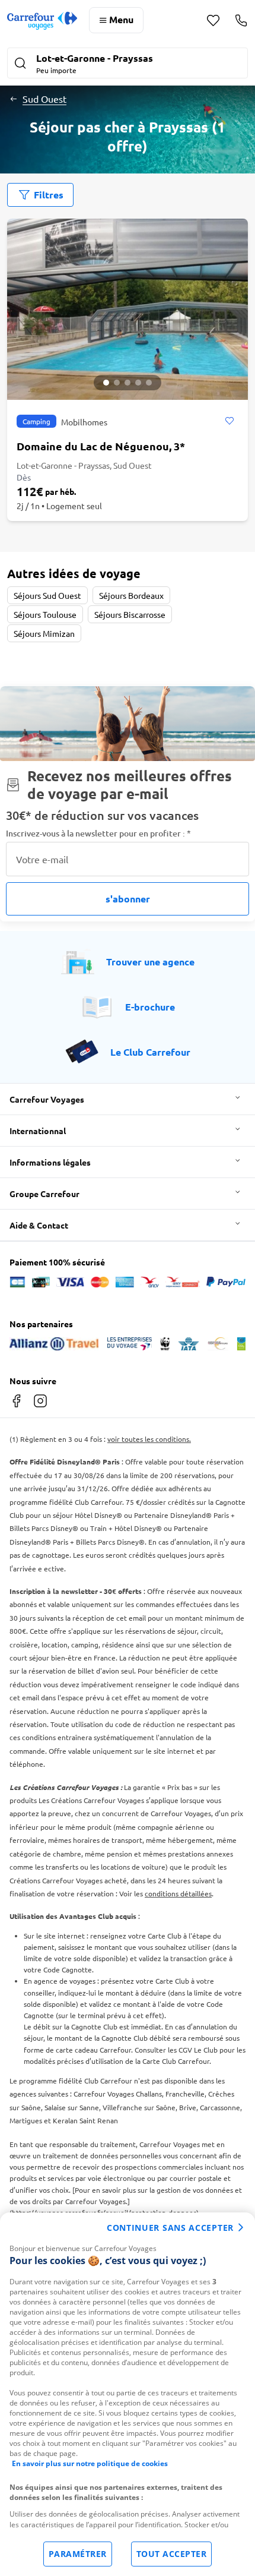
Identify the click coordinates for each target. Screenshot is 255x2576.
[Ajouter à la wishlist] (229, 421)
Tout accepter (172, 2554)
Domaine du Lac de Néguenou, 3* (101, 446)
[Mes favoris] (213, 20)
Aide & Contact (39, 1225)
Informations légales (50, 1162)
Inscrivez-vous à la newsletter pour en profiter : (98, 833)
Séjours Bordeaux (131, 595)
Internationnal (38, 1131)
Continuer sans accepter (170, 2228)
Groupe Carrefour (44, 1194)
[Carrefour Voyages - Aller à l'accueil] (42, 20)
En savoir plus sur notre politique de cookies (90, 2463)
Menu (121, 19)
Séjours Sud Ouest (47, 595)
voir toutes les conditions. (149, 1439)
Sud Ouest (44, 99)
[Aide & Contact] (241, 20)
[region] (128, 2394)
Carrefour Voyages (47, 1099)
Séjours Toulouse (45, 614)
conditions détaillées (178, 1893)
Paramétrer (78, 2554)
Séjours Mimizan (44, 633)
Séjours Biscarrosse (130, 614)
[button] (128, 64)
